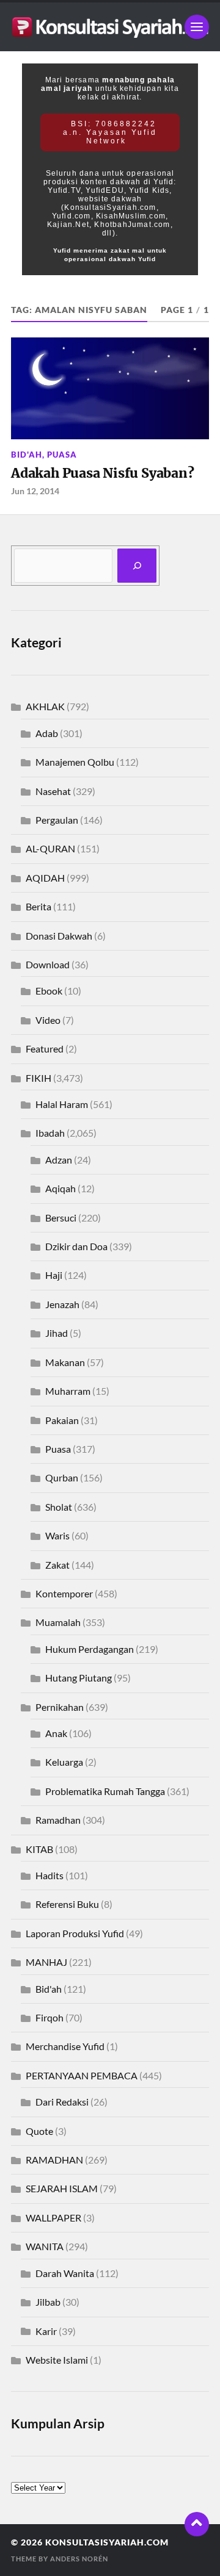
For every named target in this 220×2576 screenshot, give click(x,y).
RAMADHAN (54, 2160)
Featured (45, 1049)
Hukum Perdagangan (90, 1649)
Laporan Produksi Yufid (75, 1933)
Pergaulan (57, 820)
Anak (56, 1733)
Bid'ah (27, 455)
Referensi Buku (67, 1904)
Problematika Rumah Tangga (105, 1791)
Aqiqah (61, 1188)
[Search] (137, 566)
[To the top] (197, 2524)
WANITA (45, 2246)
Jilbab (48, 2302)
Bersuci (61, 1218)
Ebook (49, 991)
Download (48, 964)
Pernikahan (60, 1707)
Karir (46, 2331)
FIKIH (38, 1078)
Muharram (68, 1391)
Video (48, 1020)
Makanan (65, 1362)
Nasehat (53, 791)
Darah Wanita (65, 2273)
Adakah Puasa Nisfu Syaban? (102, 473)
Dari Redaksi (62, 2102)
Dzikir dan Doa (76, 1246)
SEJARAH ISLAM (62, 2188)
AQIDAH (45, 878)
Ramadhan (58, 1820)
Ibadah (50, 1133)
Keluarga (64, 1762)
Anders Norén (79, 2559)
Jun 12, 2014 (35, 491)
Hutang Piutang (79, 1678)
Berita (38, 906)
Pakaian (62, 1420)
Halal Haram (62, 1104)
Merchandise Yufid (65, 2046)
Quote (39, 2131)
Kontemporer (64, 1593)
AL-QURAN (50, 848)
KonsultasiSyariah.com (107, 2542)
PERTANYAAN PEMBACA (82, 2075)
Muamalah (58, 1622)
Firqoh (50, 2017)
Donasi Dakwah (59, 936)
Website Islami (57, 2360)
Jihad (57, 1333)
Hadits (50, 1875)
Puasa (62, 455)
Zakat (57, 1565)
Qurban (62, 1477)
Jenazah (62, 1304)
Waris (57, 1535)
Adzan (59, 1160)
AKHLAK (45, 706)
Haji (54, 1275)
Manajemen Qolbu (75, 762)
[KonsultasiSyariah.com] (110, 27)
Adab (47, 733)
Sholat (59, 1507)
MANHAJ (46, 1962)
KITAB (39, 1849)
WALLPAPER (53, 2218)
